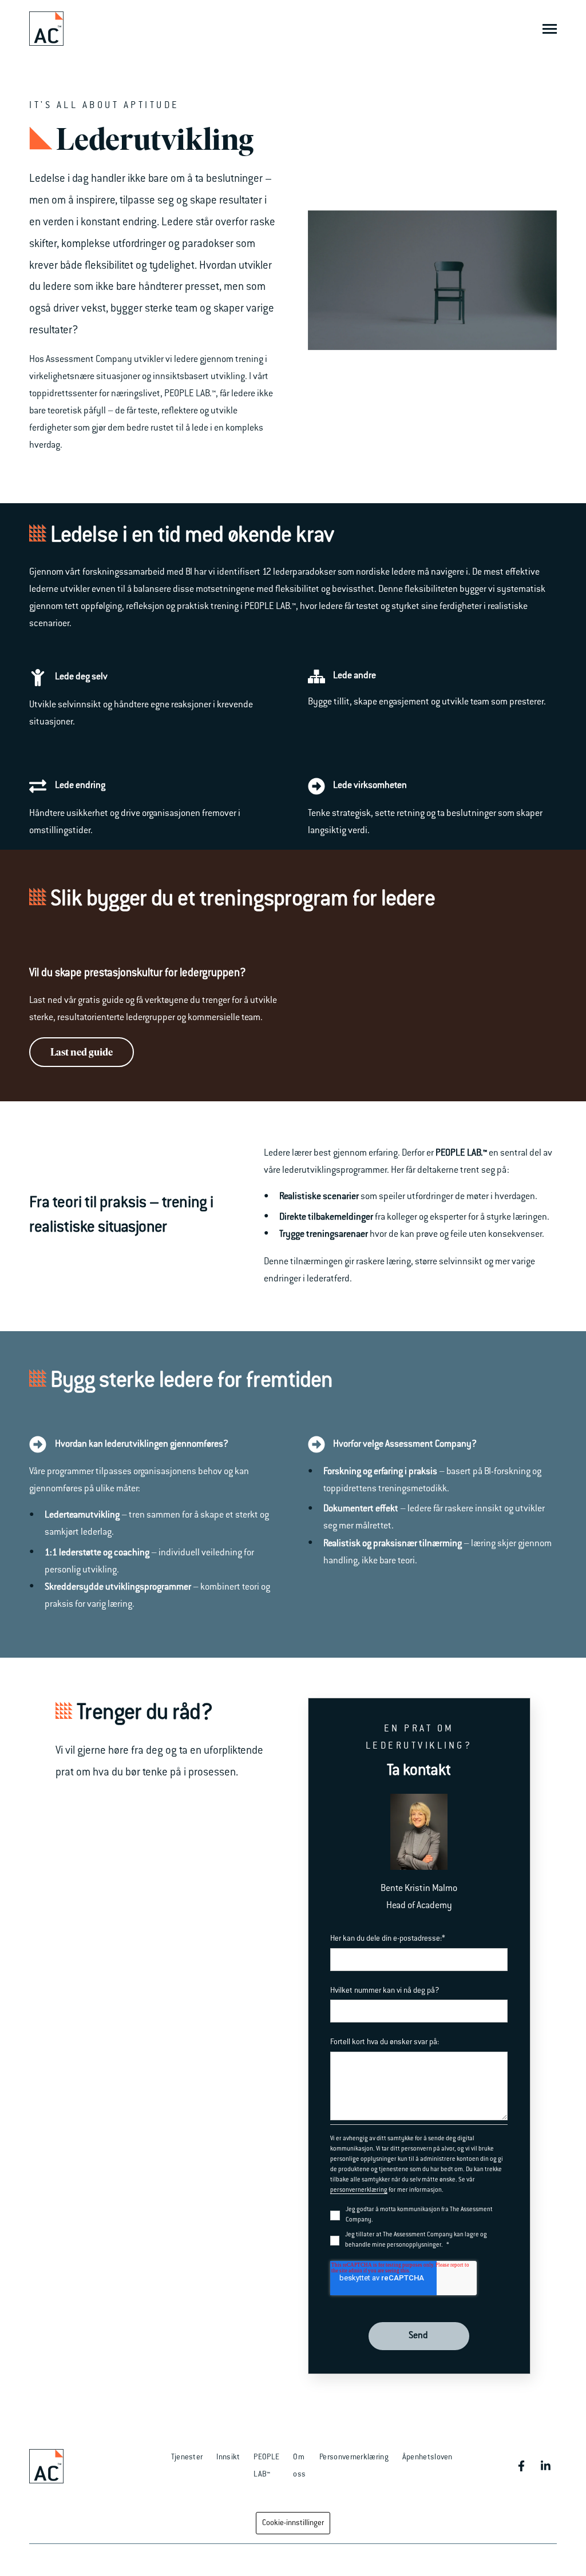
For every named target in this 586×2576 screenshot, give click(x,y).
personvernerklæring (359, 2191)
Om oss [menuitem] (299, 2466)
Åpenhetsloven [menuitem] (427, 2457)
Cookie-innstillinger (293, 2523)
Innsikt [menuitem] (228, 2457)
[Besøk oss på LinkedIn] (545, 2466)
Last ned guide (82, 1052)
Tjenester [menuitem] (187, 2457)
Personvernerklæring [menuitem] (354, 2457)
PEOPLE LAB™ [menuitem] (266, 2466)
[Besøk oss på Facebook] (521, 2466)
